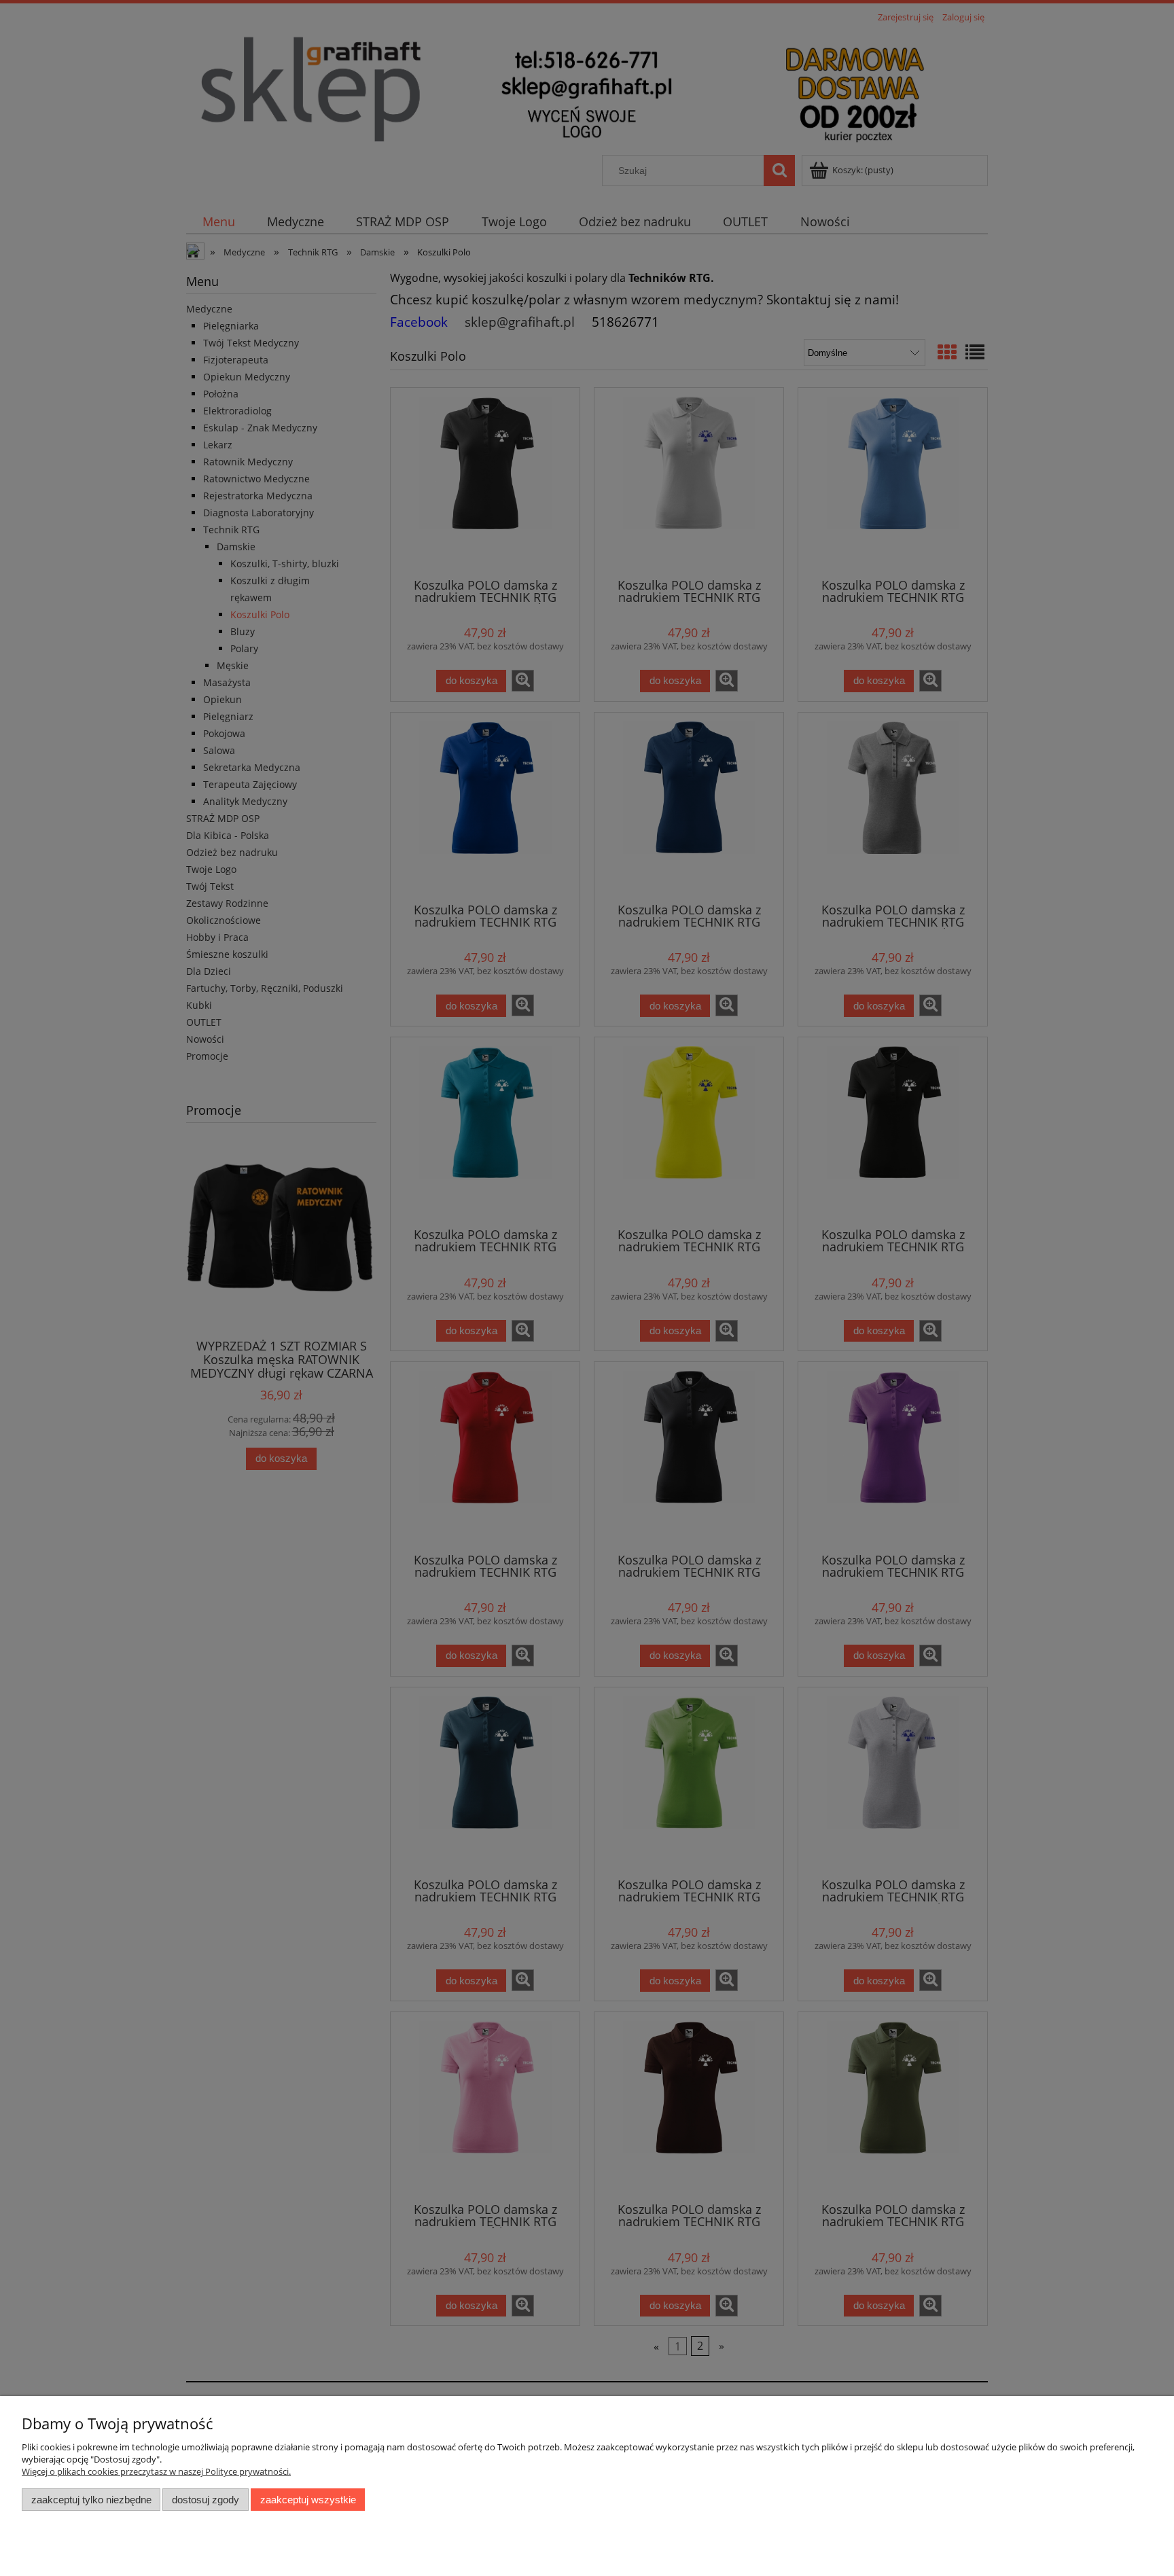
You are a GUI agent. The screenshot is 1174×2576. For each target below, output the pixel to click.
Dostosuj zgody (206, 2500)
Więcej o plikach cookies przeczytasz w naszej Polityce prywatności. (156, 2471)
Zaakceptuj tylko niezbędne (91, 2500)
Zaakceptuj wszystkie (308, 2500)
